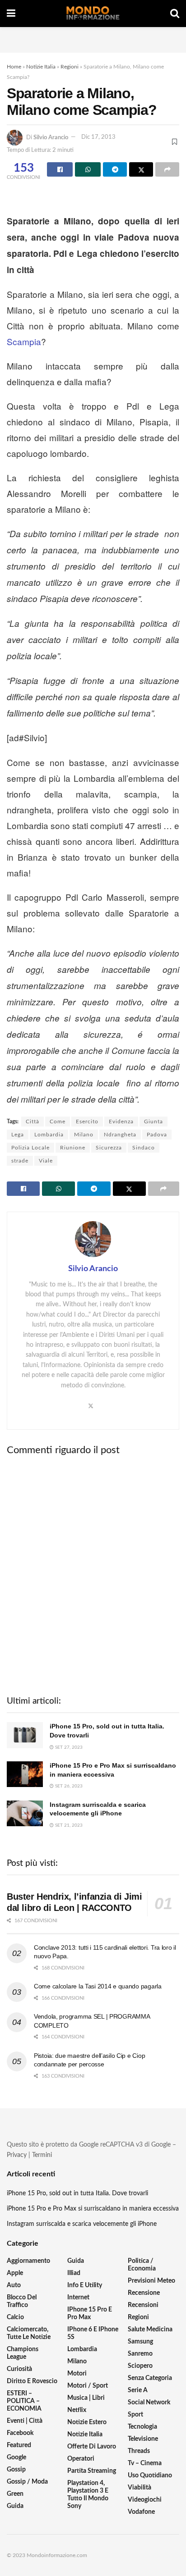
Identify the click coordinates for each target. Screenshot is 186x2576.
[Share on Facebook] (60, 169)
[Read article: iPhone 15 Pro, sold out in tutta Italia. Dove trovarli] (25, 1735)
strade (20, 1161)
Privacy (17, 2155)
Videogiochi (145, 2500)
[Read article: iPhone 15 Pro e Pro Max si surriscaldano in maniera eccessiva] (25, 1774)
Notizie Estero (87, 2422)
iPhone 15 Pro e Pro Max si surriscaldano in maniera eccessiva (93, 2209)
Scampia (24, 341)
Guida (15, 2506)
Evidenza (121, 1122)
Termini (42, 2155)
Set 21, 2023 (68, 1825)
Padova (157, 1135)
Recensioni (143, 2305)
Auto (14, 2285)
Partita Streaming (92, 2471)
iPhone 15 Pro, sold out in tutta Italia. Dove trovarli (77, 2193)
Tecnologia (142, 2427)
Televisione (143, 2439)
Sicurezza (109, 1148)
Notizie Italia (41, 67)
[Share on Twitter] (141, 169)
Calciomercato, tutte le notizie (29, 2333)
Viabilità (139, 2488)
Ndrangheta (120, 1135)
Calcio (15, 2317)
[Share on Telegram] (115, 169)
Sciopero (140, 2366)
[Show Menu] (11, 14)
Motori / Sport (88, 2386)
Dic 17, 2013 (98, 137)
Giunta (153, 1122)
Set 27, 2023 (68, 1747)
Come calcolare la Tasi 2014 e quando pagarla (98, 1986)
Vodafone (141, 2512)
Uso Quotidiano (150, 2476)
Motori (77, 2374)
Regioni (70, 67)
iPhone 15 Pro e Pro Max (90, 2314)
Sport (135, 2415)
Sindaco (144, 1148)
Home (14, 67)
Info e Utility (85, 2285)
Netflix (77, 2410)
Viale (46, 1161)
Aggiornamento (28, 2261)
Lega (18, 1135)
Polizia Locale (30, 1148)
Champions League (23, 2353)
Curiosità (19, 2369)
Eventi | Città (25, 2421)
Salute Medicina (150, 2330)
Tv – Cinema (145, 2463)
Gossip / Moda (27, 2482)
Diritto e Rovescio (32, 2381)
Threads (139, 2451)
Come (58, 1122)
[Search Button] (175, 14)
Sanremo (140, 2354)
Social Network (149, 2403)
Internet (78, 2298)
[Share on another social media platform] (167, 169)
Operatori (81, 2459)
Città (33, 1122)
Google (16, 2457)
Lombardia (49, 1135)
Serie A (138, 2390)
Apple (15, 2273)
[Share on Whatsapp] (88, 169)
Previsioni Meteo (151, 2281)
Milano (84, 1135)
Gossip (16, 2470)
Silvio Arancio (51, 137)
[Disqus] (93, 1575)
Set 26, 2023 (68, 1786)
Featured (19, 2445)
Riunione (73, 1148)
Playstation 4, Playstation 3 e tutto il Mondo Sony (88, 2495)
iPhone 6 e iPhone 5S (93, 2333)
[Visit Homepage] (93, 14)
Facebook (20, 2433)
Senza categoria (150, 2378)
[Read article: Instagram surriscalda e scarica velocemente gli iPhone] (25, 1813)
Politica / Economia (142, 2265)
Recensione (144, 2293)
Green (15, 2494)
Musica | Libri (86, 2398)
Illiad (74, 2273)
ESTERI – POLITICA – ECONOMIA (24, 2401)
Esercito (87, 1122)
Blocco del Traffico (22, 2301)
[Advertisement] (93, 38)
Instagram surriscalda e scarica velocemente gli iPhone (82, 2224)
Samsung (140, 2342)
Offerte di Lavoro (92, 2447)
